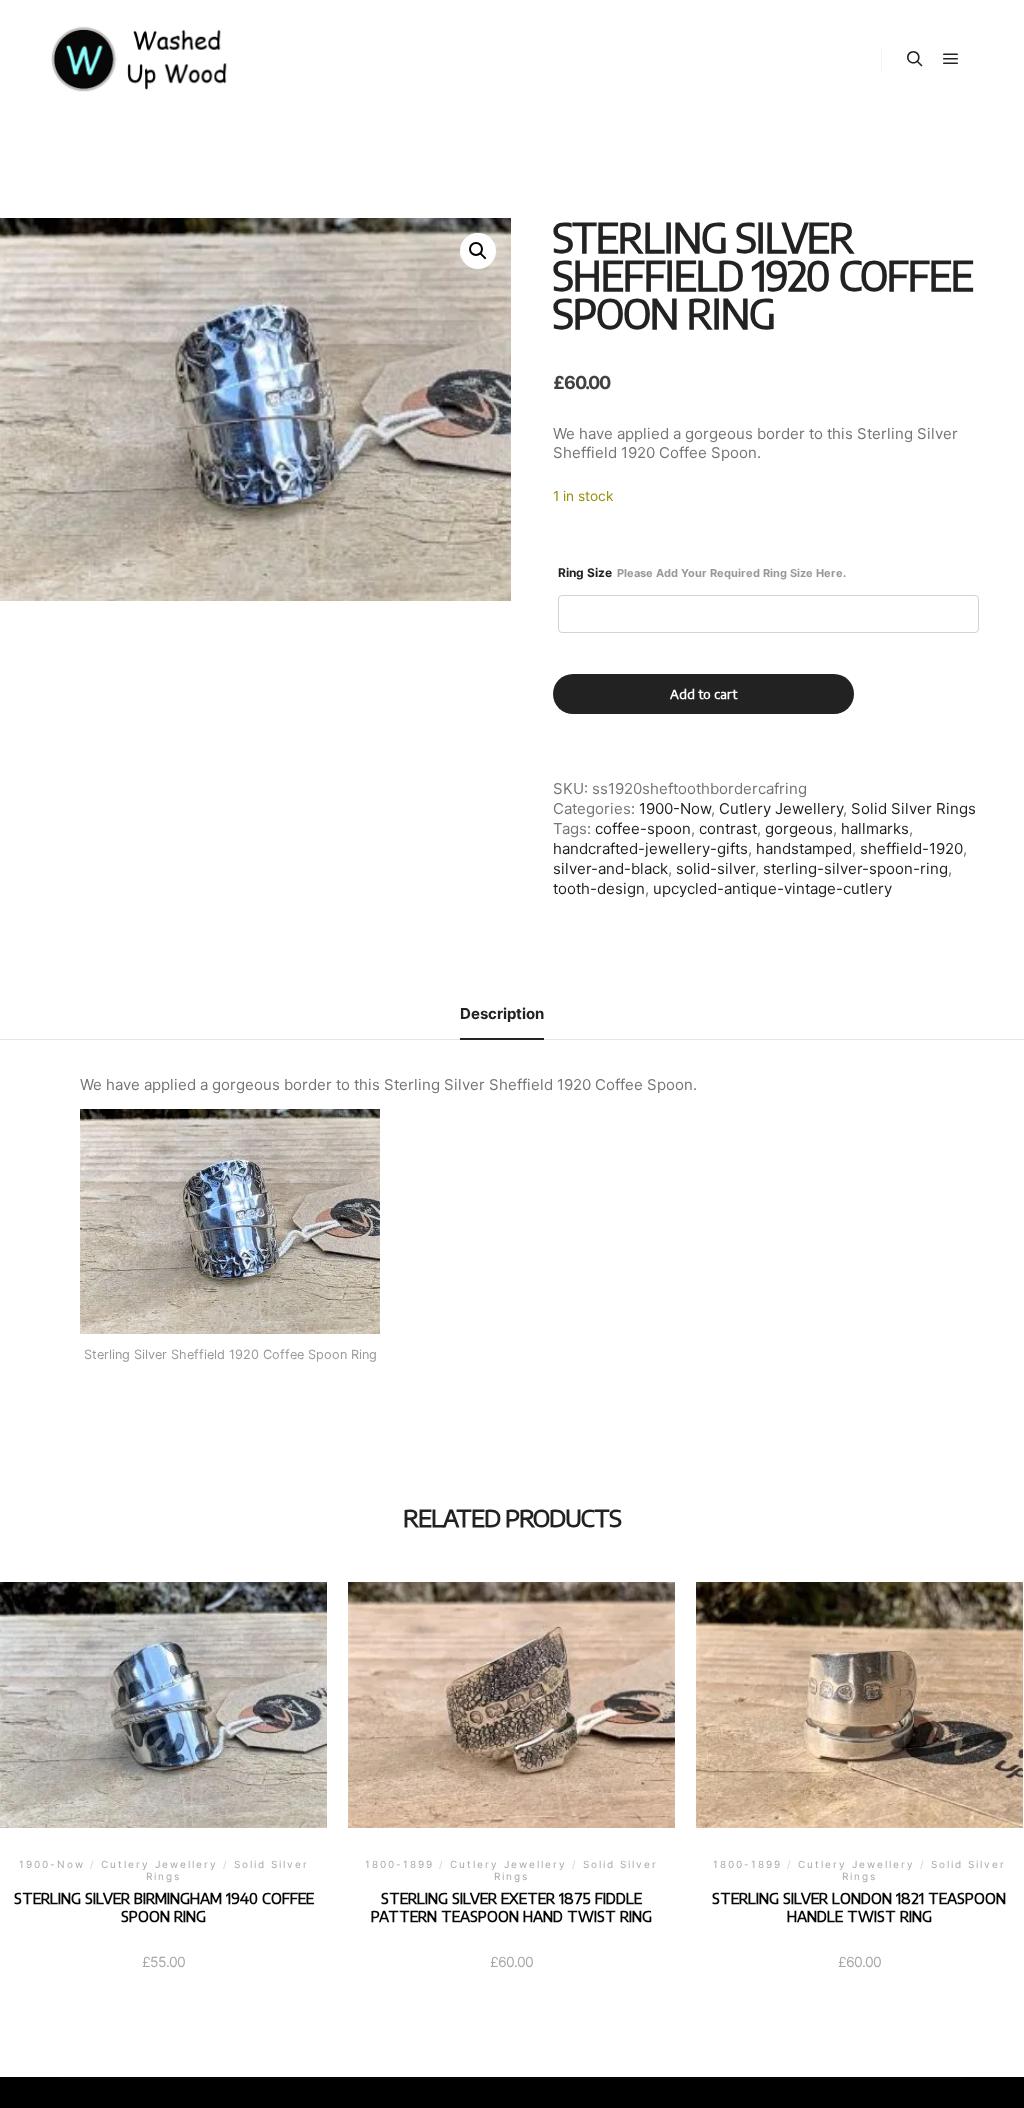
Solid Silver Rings (913, 808)
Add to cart (703, 694)
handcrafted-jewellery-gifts (650, 848)
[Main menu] (951, 59)
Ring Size (702, 572)
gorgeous (799, 828)
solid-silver (715, 868)
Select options (163, 1740)
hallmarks (875, 828)
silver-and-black (610, 868)
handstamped (804, 848)
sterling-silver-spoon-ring (855, 868)
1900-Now (675, 808)
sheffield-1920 (911, 848)
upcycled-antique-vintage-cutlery (772, 888)
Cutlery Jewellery (781, 808)
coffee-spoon (643, 828)
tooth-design (599, 888)
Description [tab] (502, 1013)
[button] (478, 251)
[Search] (915, 59)
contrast (728, 828)
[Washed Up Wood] (140, 59)
